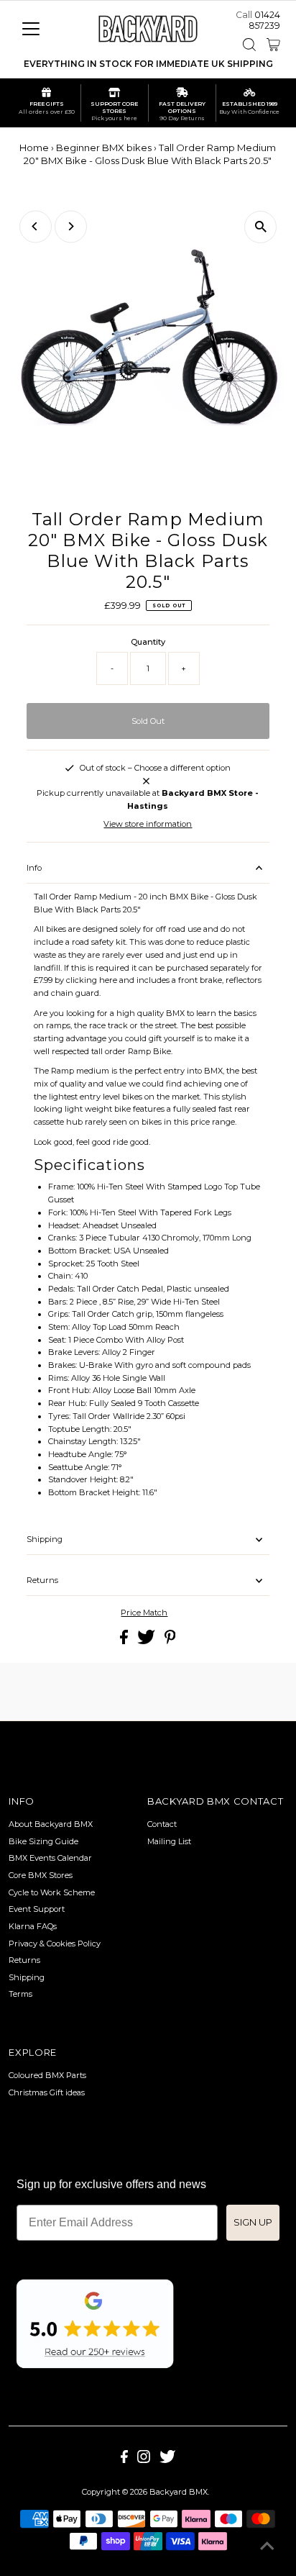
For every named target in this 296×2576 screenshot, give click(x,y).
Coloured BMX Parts (47, 2075)
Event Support (37, 1909)
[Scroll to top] (267, 2547)
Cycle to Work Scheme (52, 1892)
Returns (42, 1580)
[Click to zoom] (260, 227)
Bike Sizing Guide (43, 1841)
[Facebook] (124, 2460)
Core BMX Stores (41, 1875)
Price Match (144, 1613)
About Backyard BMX (51, 1824)
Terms (20, 1994)
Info (34, 868)
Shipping (45, 1539)
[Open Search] (249, 45)
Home (34, 148)
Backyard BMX (179, 2492)
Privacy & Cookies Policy (55, 1944)
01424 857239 (264, 20)
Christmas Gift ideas (47, 2092)
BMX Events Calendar (50, 1858)
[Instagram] (144, 2460)
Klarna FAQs (33, 1926)
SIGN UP (253, 2222)
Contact (162, 1824)
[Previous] (36, 226)
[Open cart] (273, 45)
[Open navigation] (44, 29)
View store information (148, 824)
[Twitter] (167, 2460)
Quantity (148, 642)
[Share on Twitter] (147, 1641)
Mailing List (169, 1841)
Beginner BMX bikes (104, 148)
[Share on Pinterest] (170, 1641)
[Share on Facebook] (125, 1641)
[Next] (71, 226)
